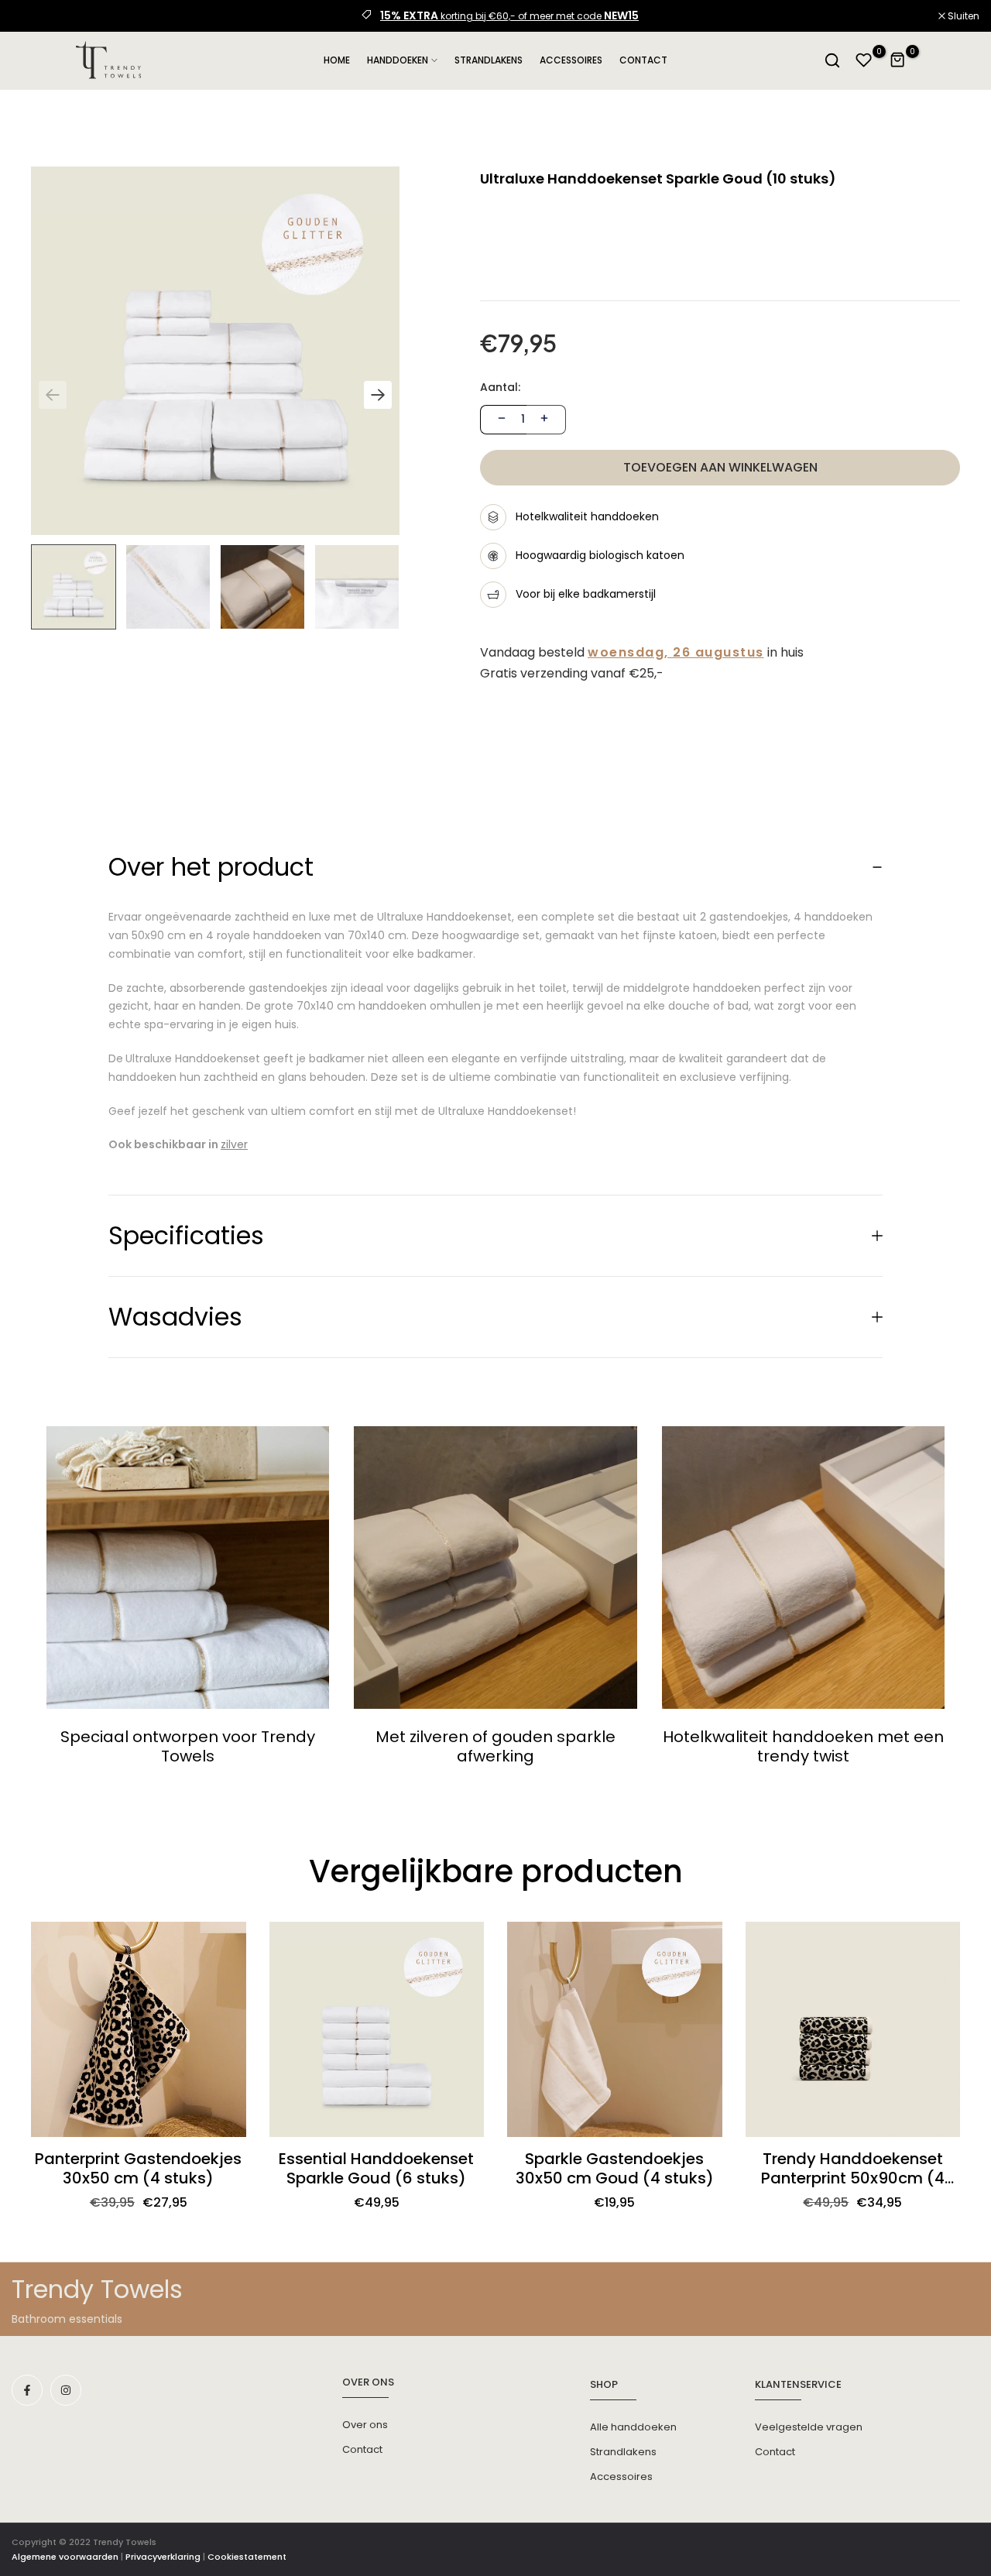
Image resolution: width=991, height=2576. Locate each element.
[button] (378, 395)
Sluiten (36, 16)
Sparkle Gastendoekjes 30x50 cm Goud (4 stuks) (615, 2169)
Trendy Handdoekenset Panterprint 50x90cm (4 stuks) (853, 2169)
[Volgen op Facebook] (27, 2390)
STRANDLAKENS (489, 60)
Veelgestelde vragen (809, 2427)
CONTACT (643, 60)
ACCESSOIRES (571, 60)
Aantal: (500, 388)
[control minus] (500, 420)
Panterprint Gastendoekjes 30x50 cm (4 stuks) (138, 2169)
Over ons (365, 2425)
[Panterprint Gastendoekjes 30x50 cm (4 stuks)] (139, 2029)
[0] (864, 60)
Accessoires (621, 2477)
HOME (337, 60)
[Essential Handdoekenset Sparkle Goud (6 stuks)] (377, 2029)
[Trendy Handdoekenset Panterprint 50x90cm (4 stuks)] (853, 2029)
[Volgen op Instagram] (66, 2390)
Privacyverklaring (163, 2557)
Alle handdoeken (633, 2427)
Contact (362, 2449)
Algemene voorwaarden (65, 2557)
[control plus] (546, 420)
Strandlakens (623, 2452)
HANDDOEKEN (398, 60)
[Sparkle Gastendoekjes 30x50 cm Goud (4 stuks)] (615, 2029)
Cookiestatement (247, 2557)
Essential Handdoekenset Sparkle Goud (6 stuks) (376, 2169)
